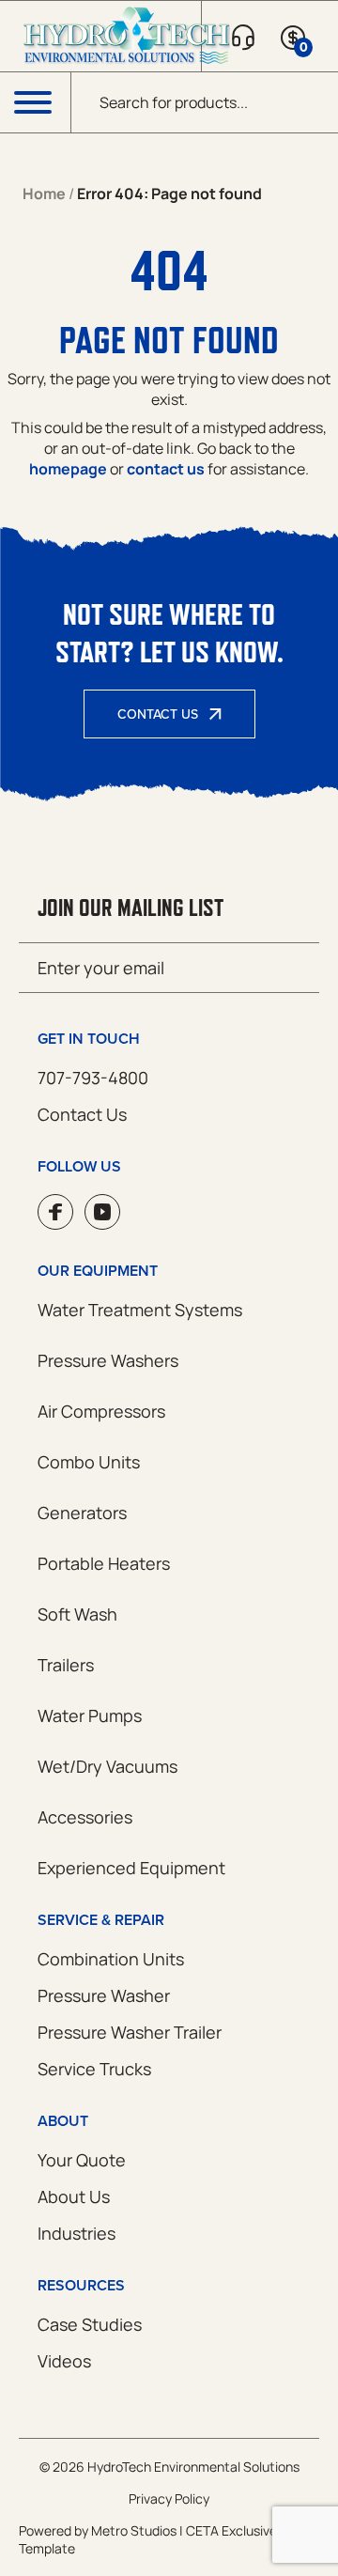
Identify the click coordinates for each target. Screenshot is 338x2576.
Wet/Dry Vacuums (108, 1766)
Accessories (85, 1817)
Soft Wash (77, 1614)
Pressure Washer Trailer (130, 2032)
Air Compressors (101, 1411)
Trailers (66, 1665)
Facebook (55, 1212)
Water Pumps (90, 1715)
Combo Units (89, 1462)
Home (44, 194)
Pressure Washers (108, 1360)
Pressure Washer (104, 1995)
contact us (166, 469)
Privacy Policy (169, 2498)
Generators (82, 1513)
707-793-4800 (93, 1078)
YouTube (102, 1212)
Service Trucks (94, 2069)
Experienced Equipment (131, 1868)
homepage (68, 469)
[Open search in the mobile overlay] (205, 102)
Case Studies (90, 2324)
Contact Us (158, 714)
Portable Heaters (104, 1563)
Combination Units (111, 1959)
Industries (77, 2233)
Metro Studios (134, 2530)
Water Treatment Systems (140, 1310)
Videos (64, 2361)
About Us (74, 2196)
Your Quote (82, 2160)
